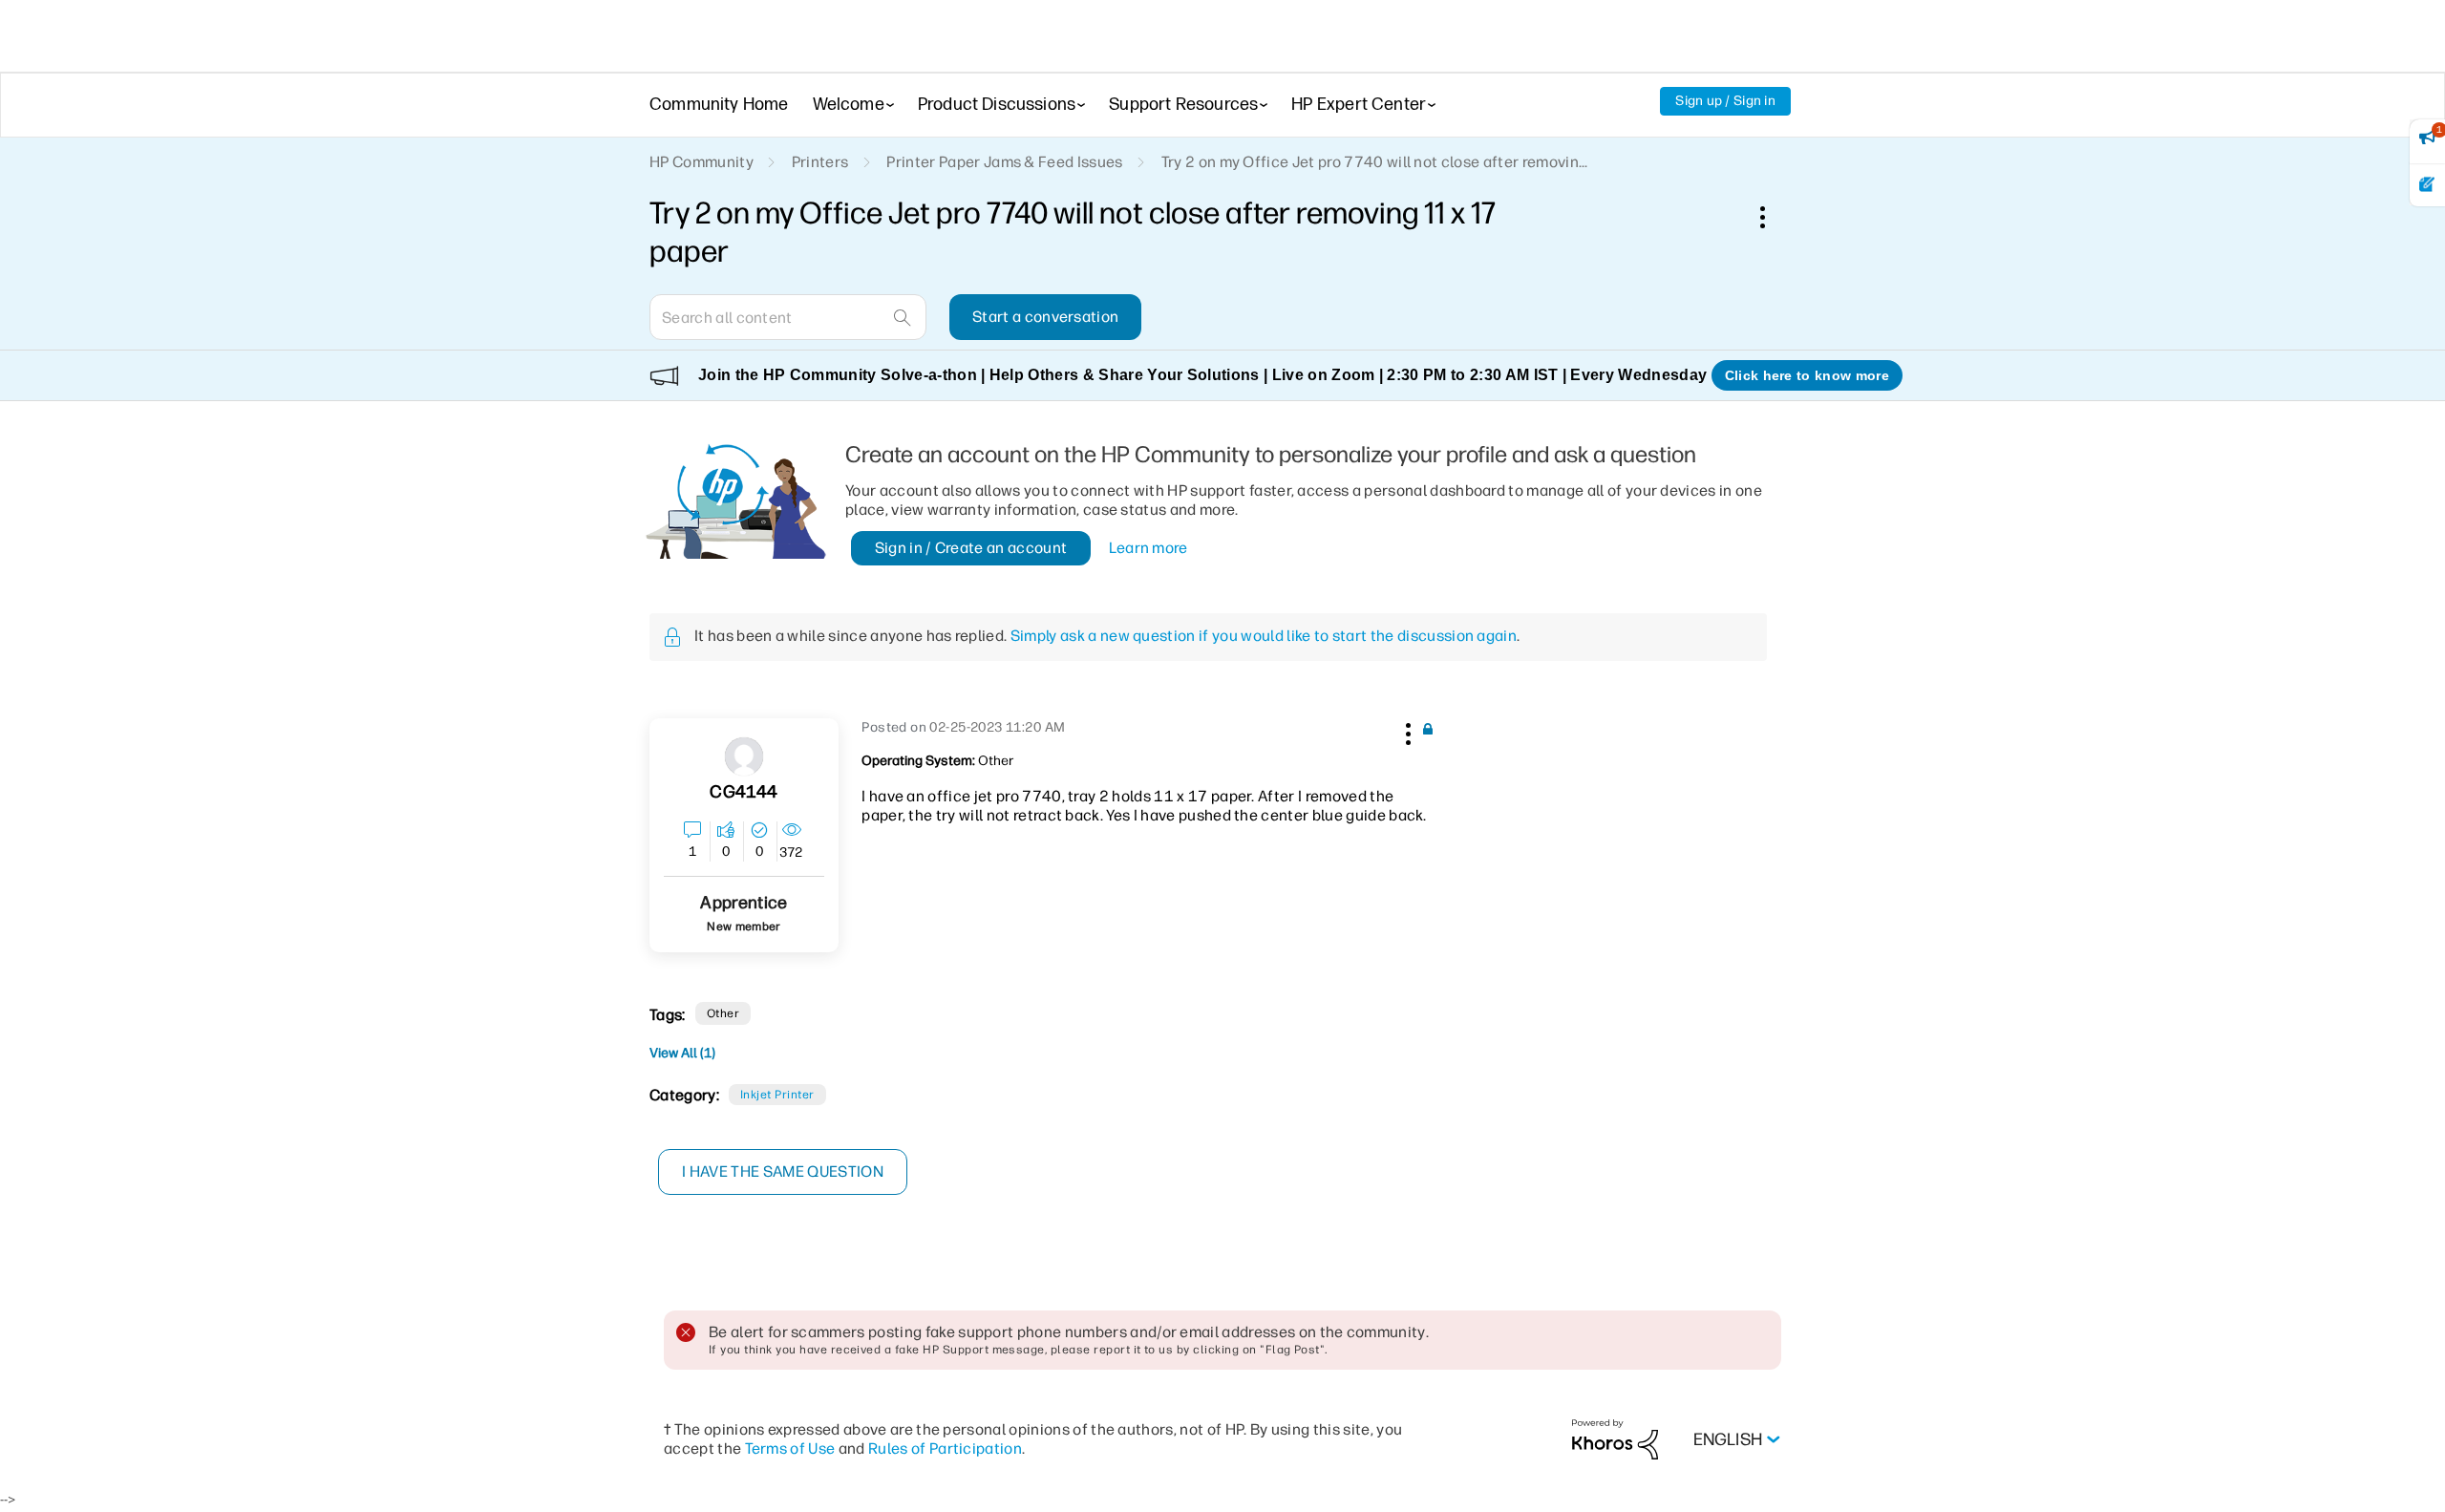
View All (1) (682, 1053)
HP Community (702, 162)
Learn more (1148, 548)
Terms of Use (790, 1448)
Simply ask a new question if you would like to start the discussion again (1264, 636)
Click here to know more (1807, 375)
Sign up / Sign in (1725, 101)
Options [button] (1773, 217)
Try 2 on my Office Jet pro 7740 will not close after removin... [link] (1375, 162)
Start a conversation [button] (1045, 317)
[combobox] (788, 317)
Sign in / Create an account (971, 548)
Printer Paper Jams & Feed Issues (1004, 162)
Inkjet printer (777, 1095)
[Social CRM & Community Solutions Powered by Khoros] (1615, 1439)
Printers (820, 162)
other (723, 1013)
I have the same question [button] (783, 1171)
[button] (1406, 731)
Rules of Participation (945, 1448)
